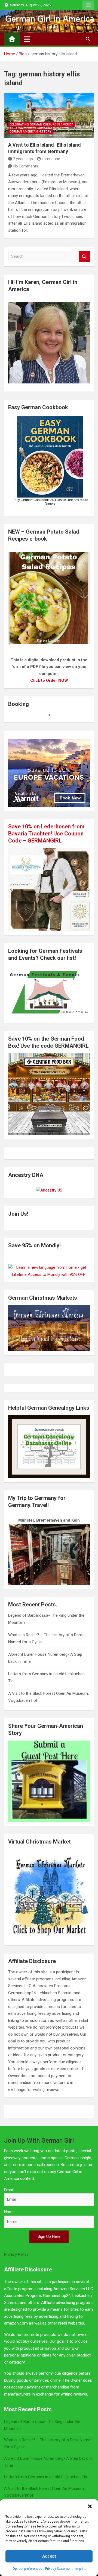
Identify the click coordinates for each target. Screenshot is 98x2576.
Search (84, 256)
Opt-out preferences (27, 2569)
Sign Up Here (49, 2236)
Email (9, 2190)
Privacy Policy (16, 2254)
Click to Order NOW (49, 680)
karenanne (51, 159)
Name (9, 2212)
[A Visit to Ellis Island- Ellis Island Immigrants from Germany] (49, 115)
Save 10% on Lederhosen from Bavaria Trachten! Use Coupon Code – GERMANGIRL (46, 834)
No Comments (26, 166)
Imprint (81, 2569)
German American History (30, 132)
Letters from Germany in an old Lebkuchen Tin (46, 2477)
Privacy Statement (59, 2569)
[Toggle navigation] (27, 39)
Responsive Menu (88, 5)
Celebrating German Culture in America (42, 125)
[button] (90, 2506)
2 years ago (23, 159)
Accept (49, 2556)
